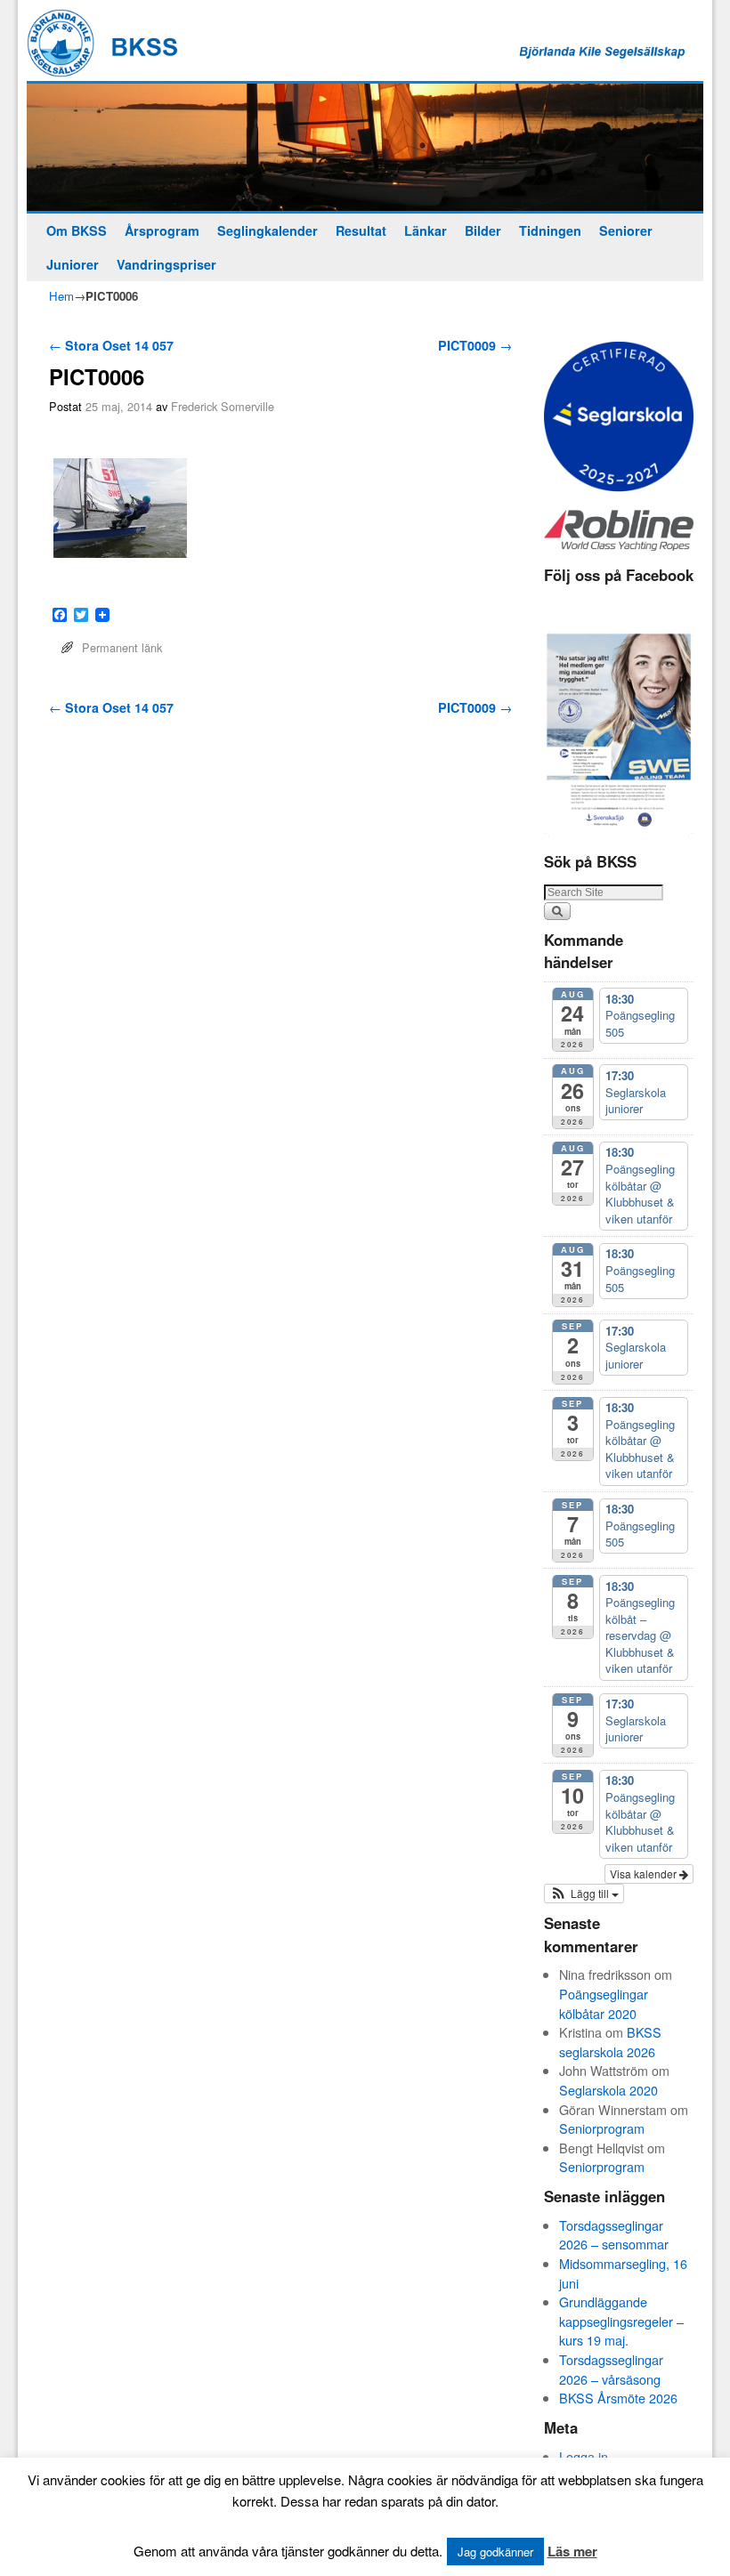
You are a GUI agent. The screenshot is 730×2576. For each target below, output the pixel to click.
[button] (584, 1894)
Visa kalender (645, 1873)
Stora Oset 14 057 (111, 345)
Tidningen (550, 230)
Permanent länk (122, 647)
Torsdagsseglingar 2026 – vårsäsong (611, 2369)
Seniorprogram (602, 2128)
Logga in (584, 2456)
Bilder (483, 230)
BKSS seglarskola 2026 (610, 2042)
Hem (61, 296)
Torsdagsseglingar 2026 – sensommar (614, 2235)
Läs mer (572, 2551)
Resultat (361, 230)
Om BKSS (77, 230)
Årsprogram (162, 230)
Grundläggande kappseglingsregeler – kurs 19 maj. (621, 2321)
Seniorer (626, 230)
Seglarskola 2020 (608, 2090)
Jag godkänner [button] (495, 2552)
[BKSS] (365, 147)
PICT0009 (475, 345)
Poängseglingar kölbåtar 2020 (604, 2003)
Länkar (426, 230)
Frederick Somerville (223, 406)
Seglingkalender (268, 230)
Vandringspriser (166, 264)
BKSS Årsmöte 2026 (618, 2398)
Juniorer (73, 264)
